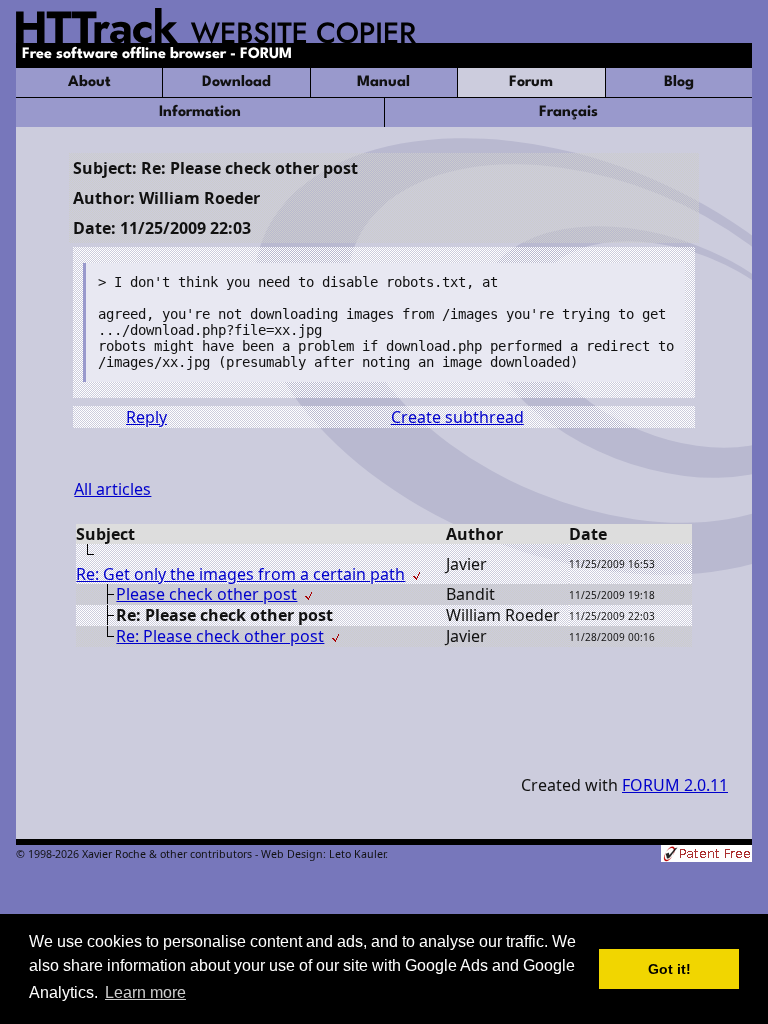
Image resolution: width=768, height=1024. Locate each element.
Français (568, 112)
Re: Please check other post (220, 636)
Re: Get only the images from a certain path (240, 574)
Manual (383, 82)
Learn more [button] (145, 992)
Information (200, 112)
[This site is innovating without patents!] (706, 855)
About (89, 82)
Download (236, 82)
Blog (679, 82)
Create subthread (457, 417)
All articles (112, 489)
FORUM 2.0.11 (675, 785)
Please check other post (206, 594)
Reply (146, 417)
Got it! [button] (669, 969)
